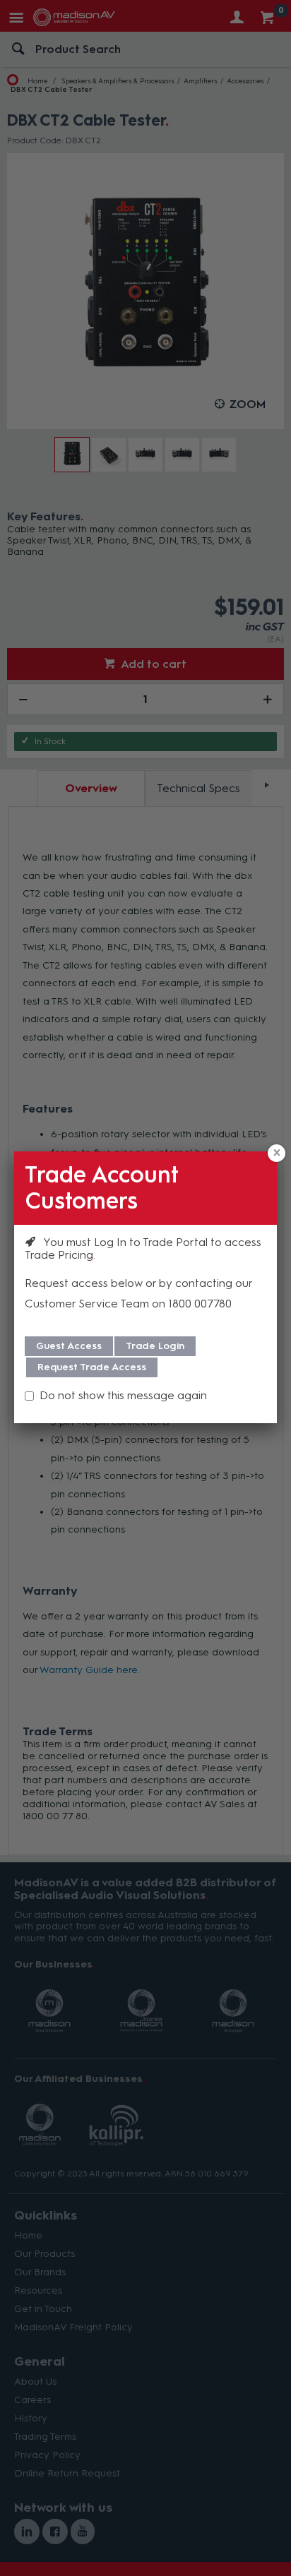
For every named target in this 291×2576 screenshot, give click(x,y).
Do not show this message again (123, 1395)
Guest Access (69, 1346)
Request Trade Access (92, 1367)
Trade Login (155, 1346)
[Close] (277, 1153)
